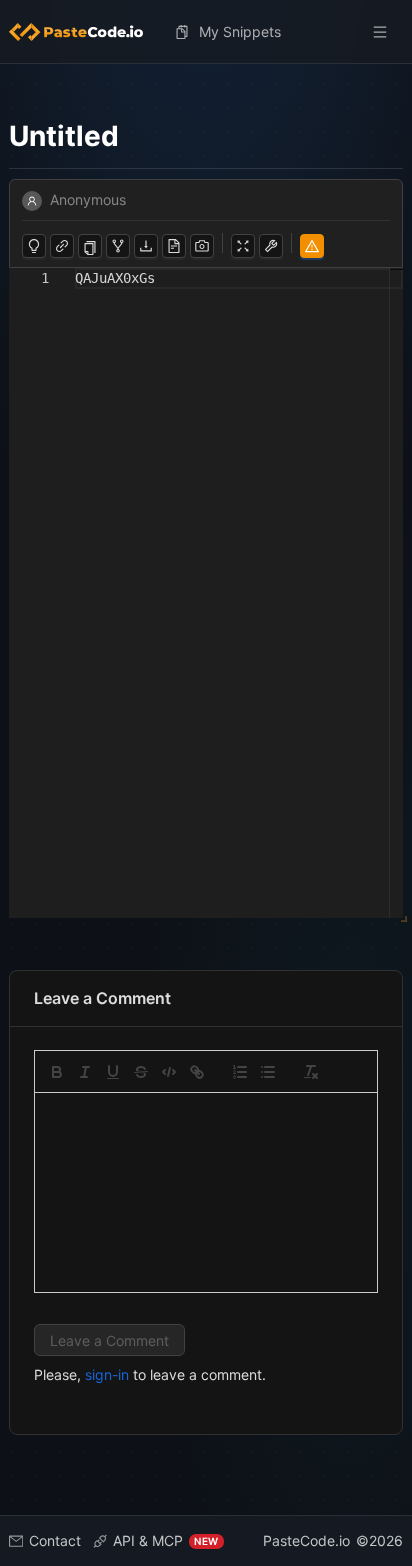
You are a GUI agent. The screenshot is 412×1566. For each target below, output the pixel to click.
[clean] (311, 1072)
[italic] (85, 1072)
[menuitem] (84, 32)
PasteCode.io (306, 1540)
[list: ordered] (240, 1072)
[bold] (57, 1072)
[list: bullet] (268, 1072)
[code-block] (169, 1072)
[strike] (141, 1072)
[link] (197, 1072)
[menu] (206, 32)
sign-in (107, 1374)
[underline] (113, 1072)
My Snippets (240, 31)
